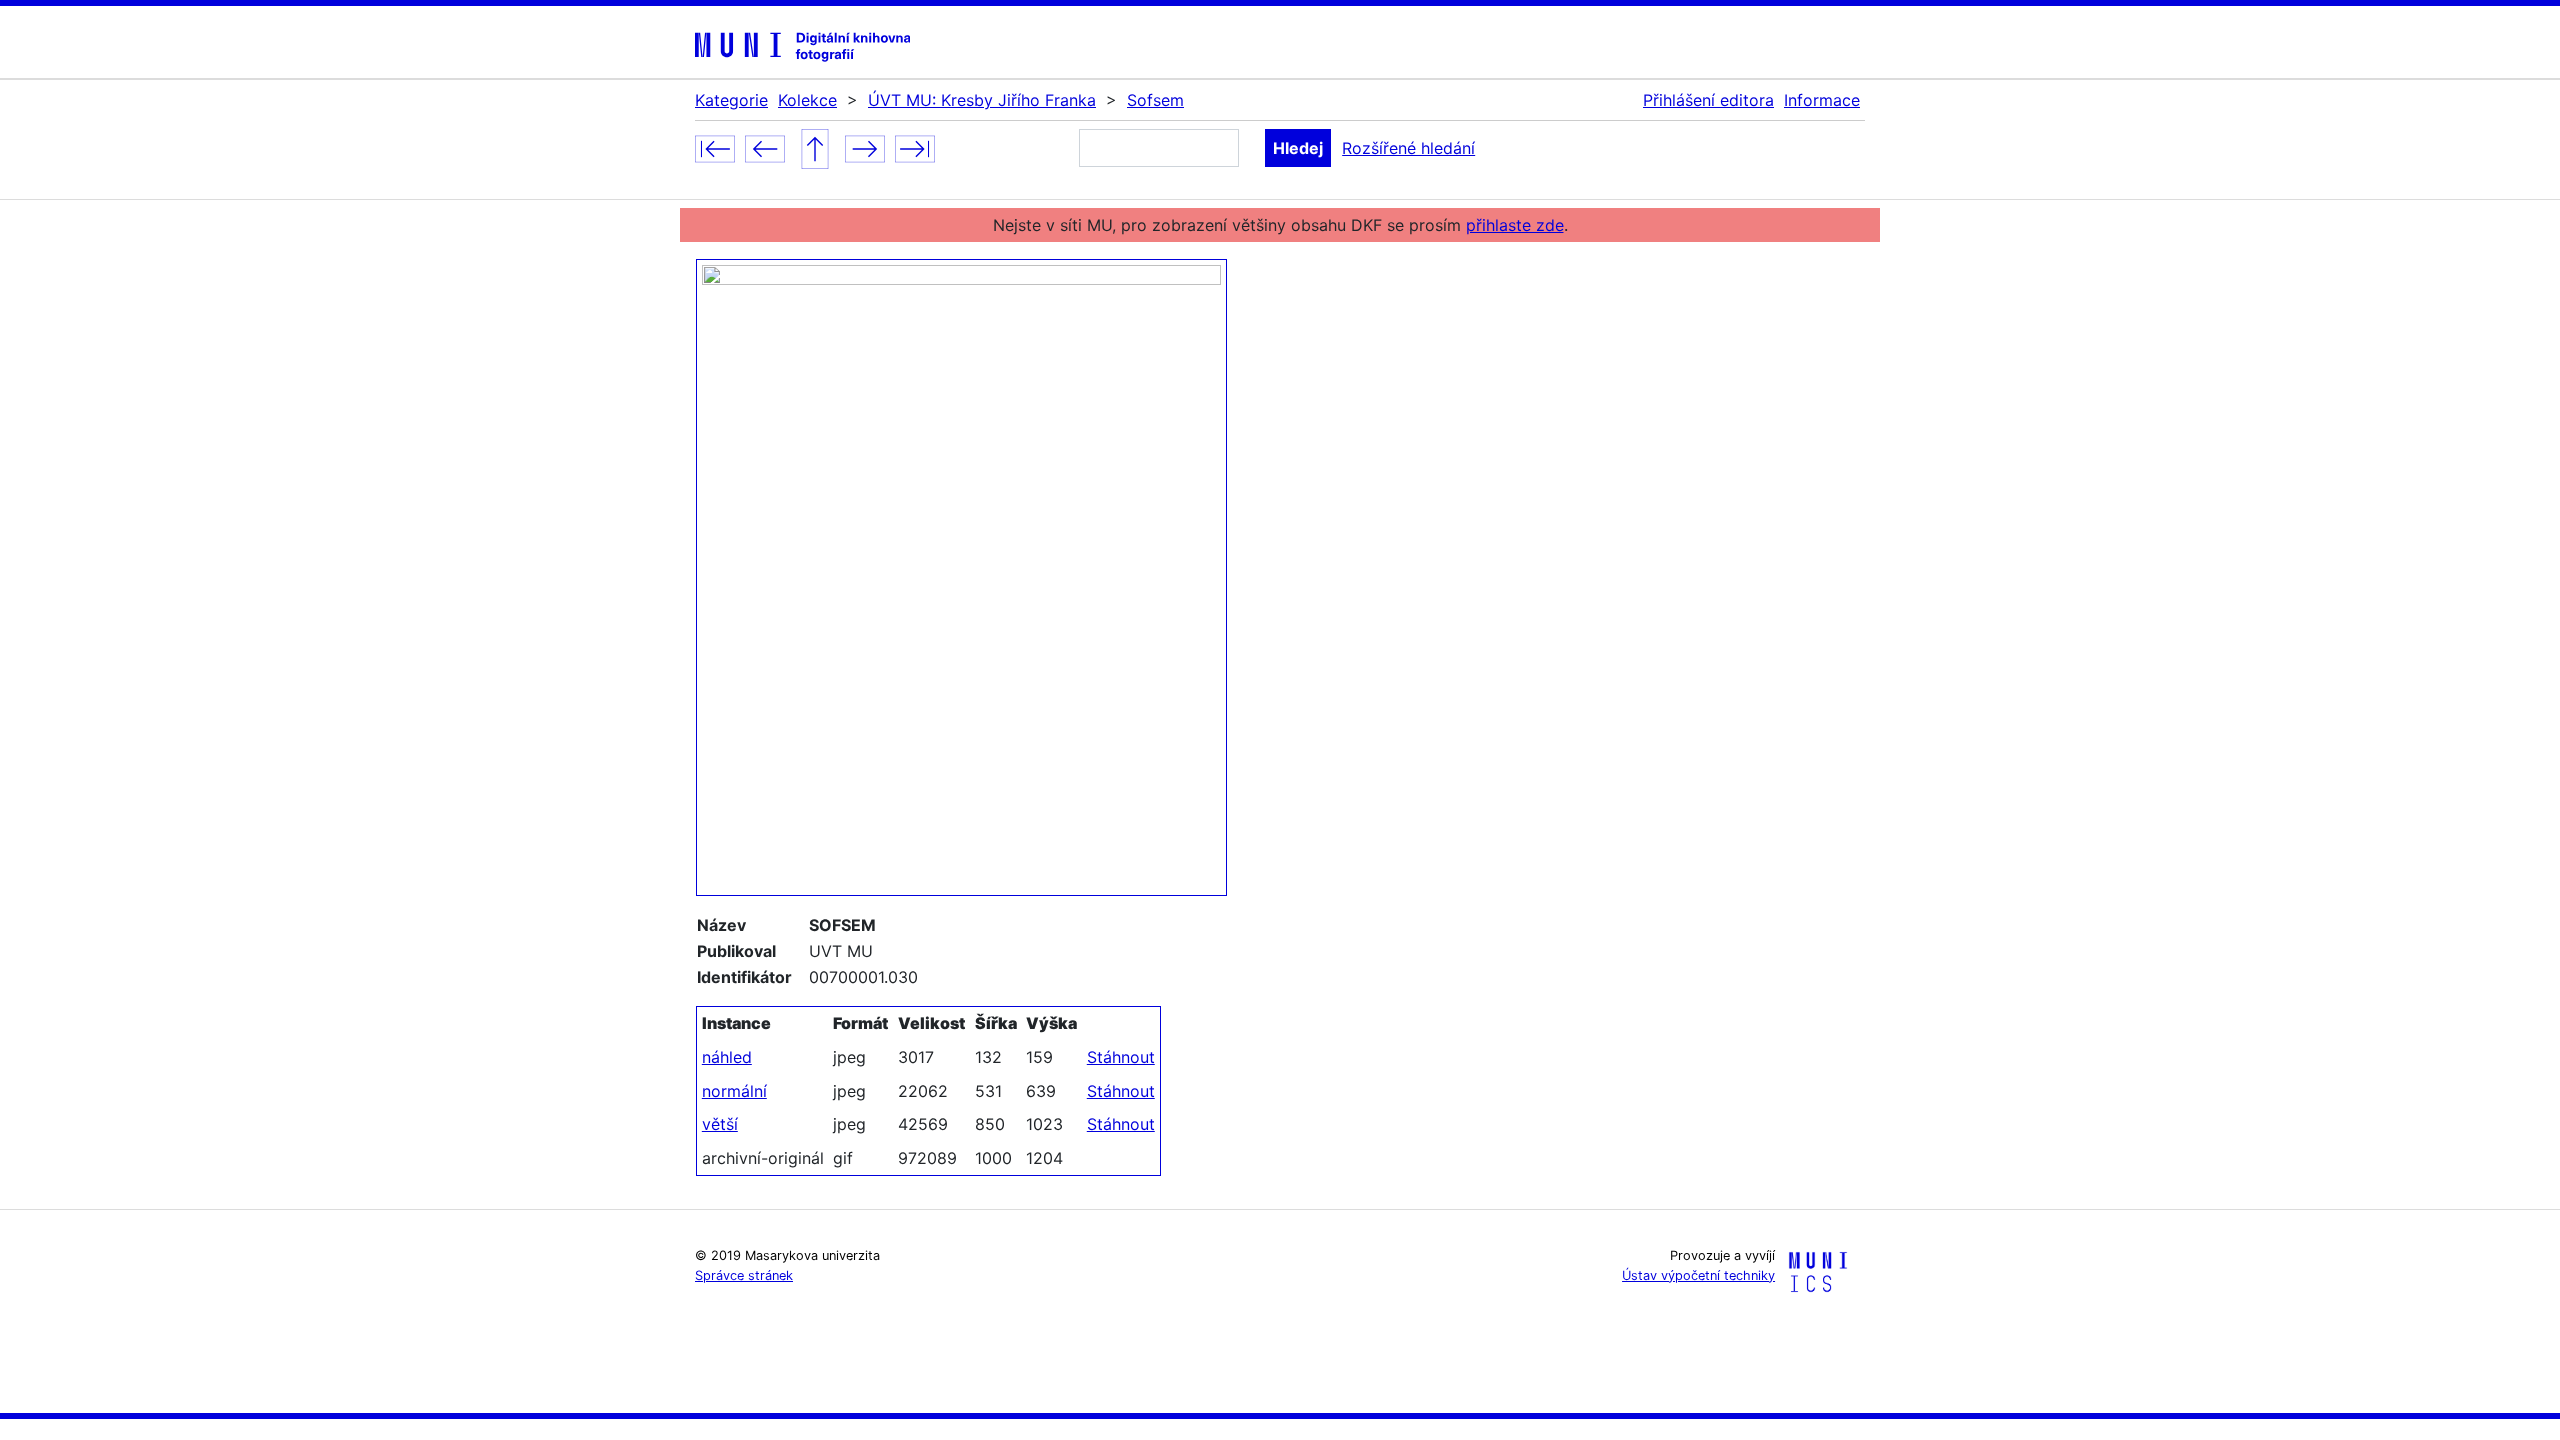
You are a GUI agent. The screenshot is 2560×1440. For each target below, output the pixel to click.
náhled (727, 1057)
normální (734, 1091)
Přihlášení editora (1708, 100)
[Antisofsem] (715, 147)
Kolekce (807, 100)
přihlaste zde (1515, 225)
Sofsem (1155, 100)
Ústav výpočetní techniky (1698, 1275)
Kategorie (731, 100)
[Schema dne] (765, 147)
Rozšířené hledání (1408, 148)
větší (720, 1124)
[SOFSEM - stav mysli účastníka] (865, 147)
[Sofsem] (815, 147)
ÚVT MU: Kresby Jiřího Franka (982, 100)
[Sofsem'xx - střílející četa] (915, 147)
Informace (1822, 100)
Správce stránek (744, 1275)
